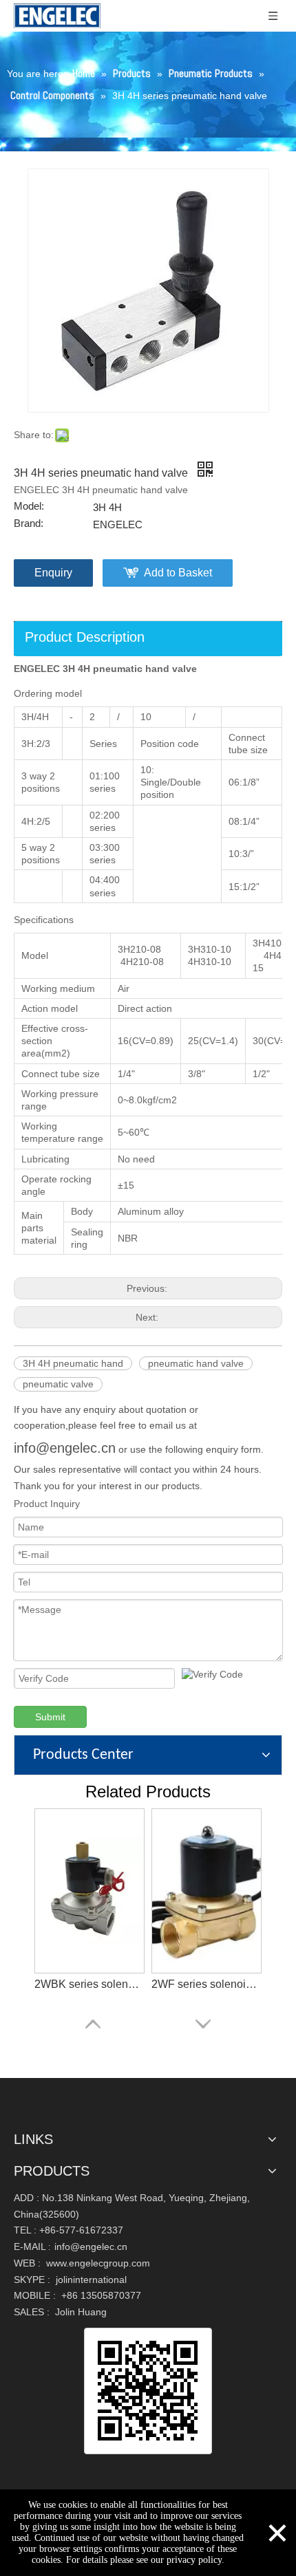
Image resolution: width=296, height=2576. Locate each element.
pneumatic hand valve (196, 1363)
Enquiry (53, 573)
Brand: (29, 523)
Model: (29, 506)
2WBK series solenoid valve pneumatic (89, 1984)
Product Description (85, 637)
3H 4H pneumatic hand (73, 1363)
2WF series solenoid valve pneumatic (207, 1984)
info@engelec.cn (65, 1448)
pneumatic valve (58, 1384)
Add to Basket (178, 573)
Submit (50, 1717)
